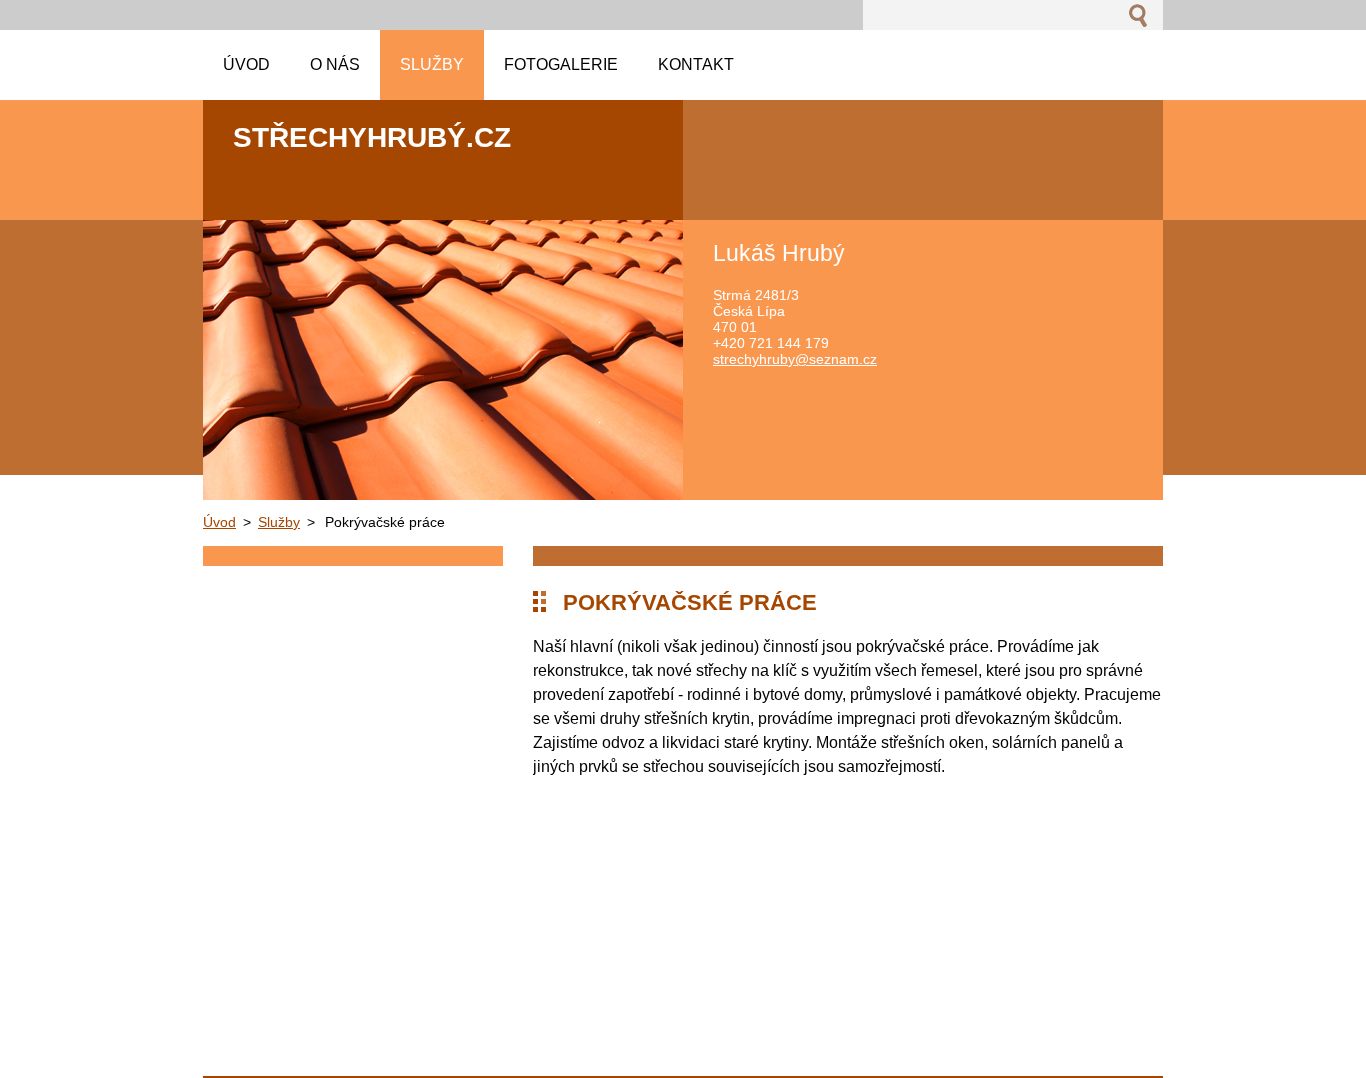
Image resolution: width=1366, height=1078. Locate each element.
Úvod (219, 522)
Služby (279, 522)
